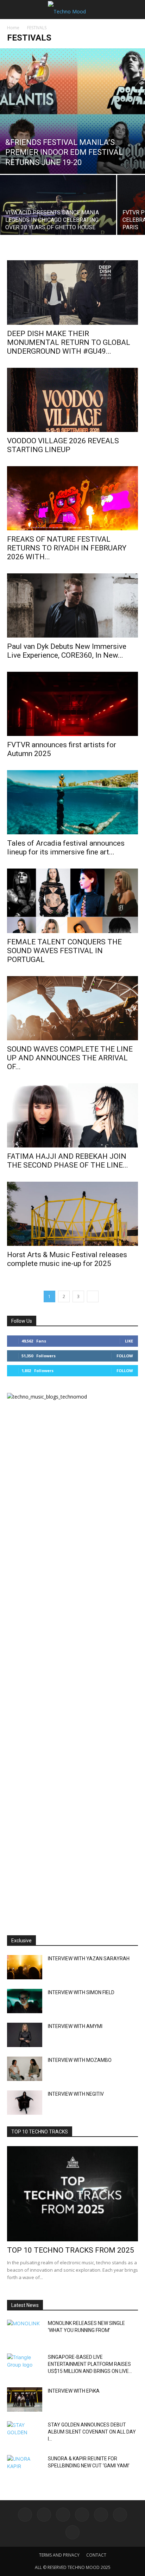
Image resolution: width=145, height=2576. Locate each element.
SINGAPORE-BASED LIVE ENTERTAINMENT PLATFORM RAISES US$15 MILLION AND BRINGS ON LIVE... (90, 2364)
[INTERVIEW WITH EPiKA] (25, 2400)
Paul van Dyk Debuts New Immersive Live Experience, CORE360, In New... (67, 651)
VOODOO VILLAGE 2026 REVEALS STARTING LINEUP (63, 445)
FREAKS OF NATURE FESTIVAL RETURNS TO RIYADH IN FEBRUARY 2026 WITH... (67, 548)
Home (13, 28)
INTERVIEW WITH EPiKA (74, 2391)
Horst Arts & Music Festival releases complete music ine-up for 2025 (67, 1259)
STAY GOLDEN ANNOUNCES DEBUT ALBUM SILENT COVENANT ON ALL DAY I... (92, 2432)
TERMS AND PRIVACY (59, 2555)
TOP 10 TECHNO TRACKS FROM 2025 (71, 2250)
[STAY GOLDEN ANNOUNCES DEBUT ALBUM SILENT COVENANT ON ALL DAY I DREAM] (25, 2434)
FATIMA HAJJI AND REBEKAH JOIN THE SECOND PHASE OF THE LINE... (68, 1161)
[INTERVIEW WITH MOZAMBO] (25, 2069)
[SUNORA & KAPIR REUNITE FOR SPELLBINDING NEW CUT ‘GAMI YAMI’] (25, 2467)
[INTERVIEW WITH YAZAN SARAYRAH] (25, 1967)
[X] (120, 2515)
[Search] (135, 10)
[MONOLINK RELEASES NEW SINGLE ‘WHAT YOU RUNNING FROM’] (25, 2332)
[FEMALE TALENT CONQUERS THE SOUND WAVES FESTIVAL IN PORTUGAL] (72, 901)
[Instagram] (44, 2515)
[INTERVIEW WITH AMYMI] (25, 2035)
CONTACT (96, 2555)
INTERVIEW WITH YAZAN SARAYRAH (89, 1959)
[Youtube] (72, 2532)
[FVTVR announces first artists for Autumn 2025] (72, 704)
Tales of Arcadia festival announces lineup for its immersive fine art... (66, 848)
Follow (125, 1356)
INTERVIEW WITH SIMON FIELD (81, 1992)
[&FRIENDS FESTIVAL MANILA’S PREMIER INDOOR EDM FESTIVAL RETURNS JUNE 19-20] (72, 111)
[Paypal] (82, 2515)
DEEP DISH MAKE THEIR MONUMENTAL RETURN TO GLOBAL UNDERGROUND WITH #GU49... (69, 342)
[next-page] (93, 1296)
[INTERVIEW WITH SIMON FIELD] (25, 2001)
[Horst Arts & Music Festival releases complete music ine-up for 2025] (72, 1214)
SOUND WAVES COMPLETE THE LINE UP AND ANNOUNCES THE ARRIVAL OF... (70, 1058)
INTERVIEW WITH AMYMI (75, 2026)
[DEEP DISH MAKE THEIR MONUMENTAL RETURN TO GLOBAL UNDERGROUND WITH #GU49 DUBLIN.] (72, 292)
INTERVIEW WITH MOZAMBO (80, 2060)
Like (129, 1341)
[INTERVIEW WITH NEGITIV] (25, 2103)
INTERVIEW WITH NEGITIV (76, 2094)
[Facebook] (25, 2515)
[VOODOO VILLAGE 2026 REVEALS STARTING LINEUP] (72, 400)
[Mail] (63, 2515)
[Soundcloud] (101, 2515)
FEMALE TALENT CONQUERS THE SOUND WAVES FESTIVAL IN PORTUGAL (64, 951)
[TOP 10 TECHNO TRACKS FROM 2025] (72, 2194)
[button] (12, 10)
